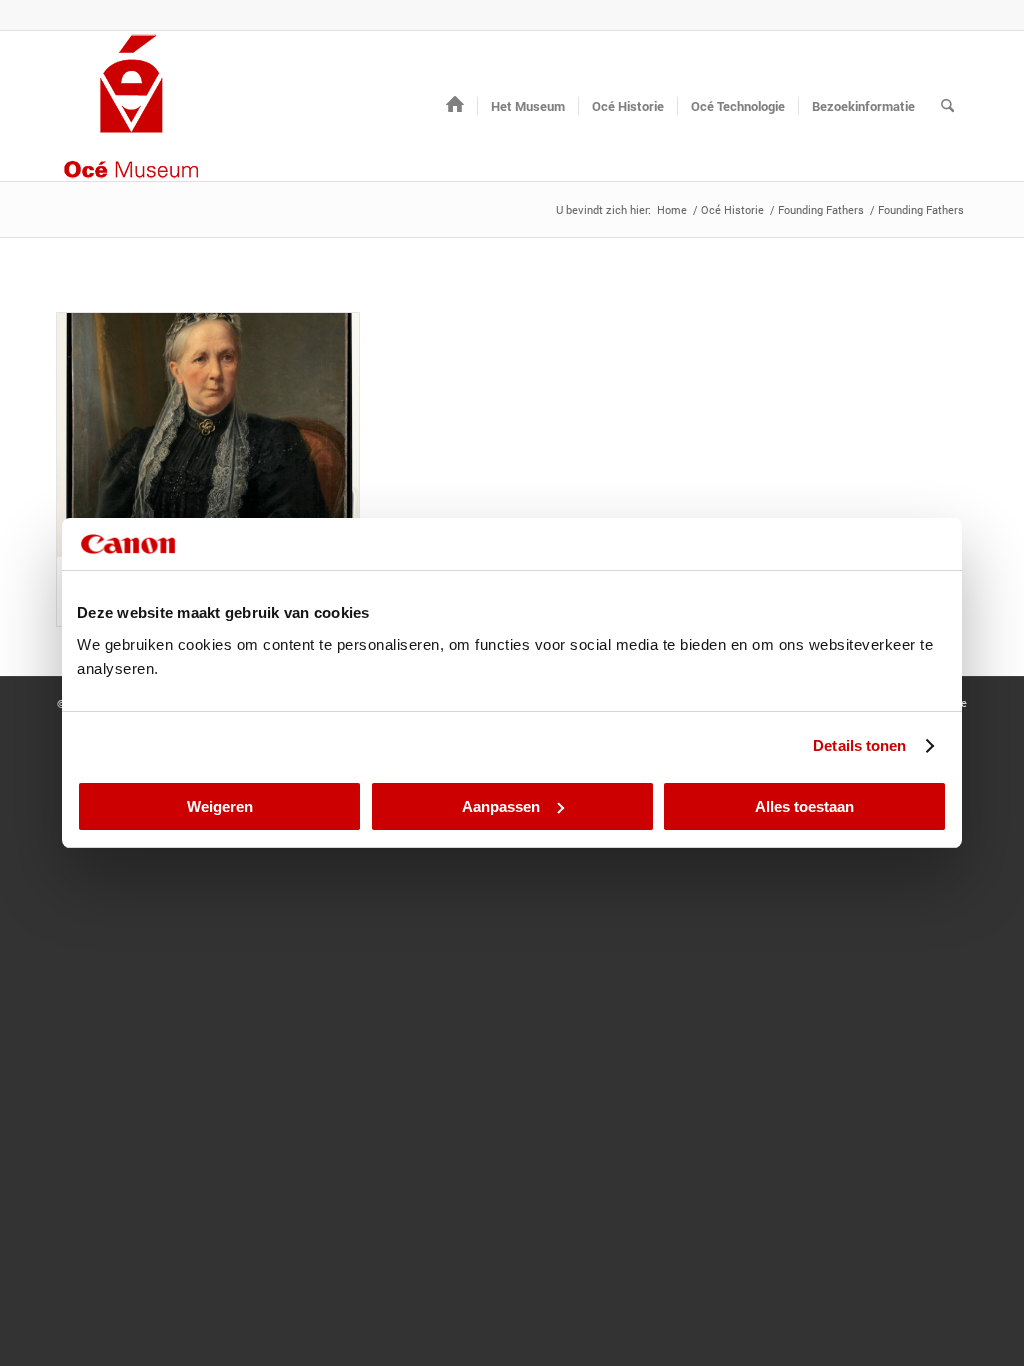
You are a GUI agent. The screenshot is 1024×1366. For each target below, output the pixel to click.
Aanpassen (501, 806)
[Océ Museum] (132, 106)
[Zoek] (947, 106)
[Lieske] (208, 435)
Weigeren (220, 806)
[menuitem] (455, 106)
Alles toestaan (804, 806)
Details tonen (859, 745)
